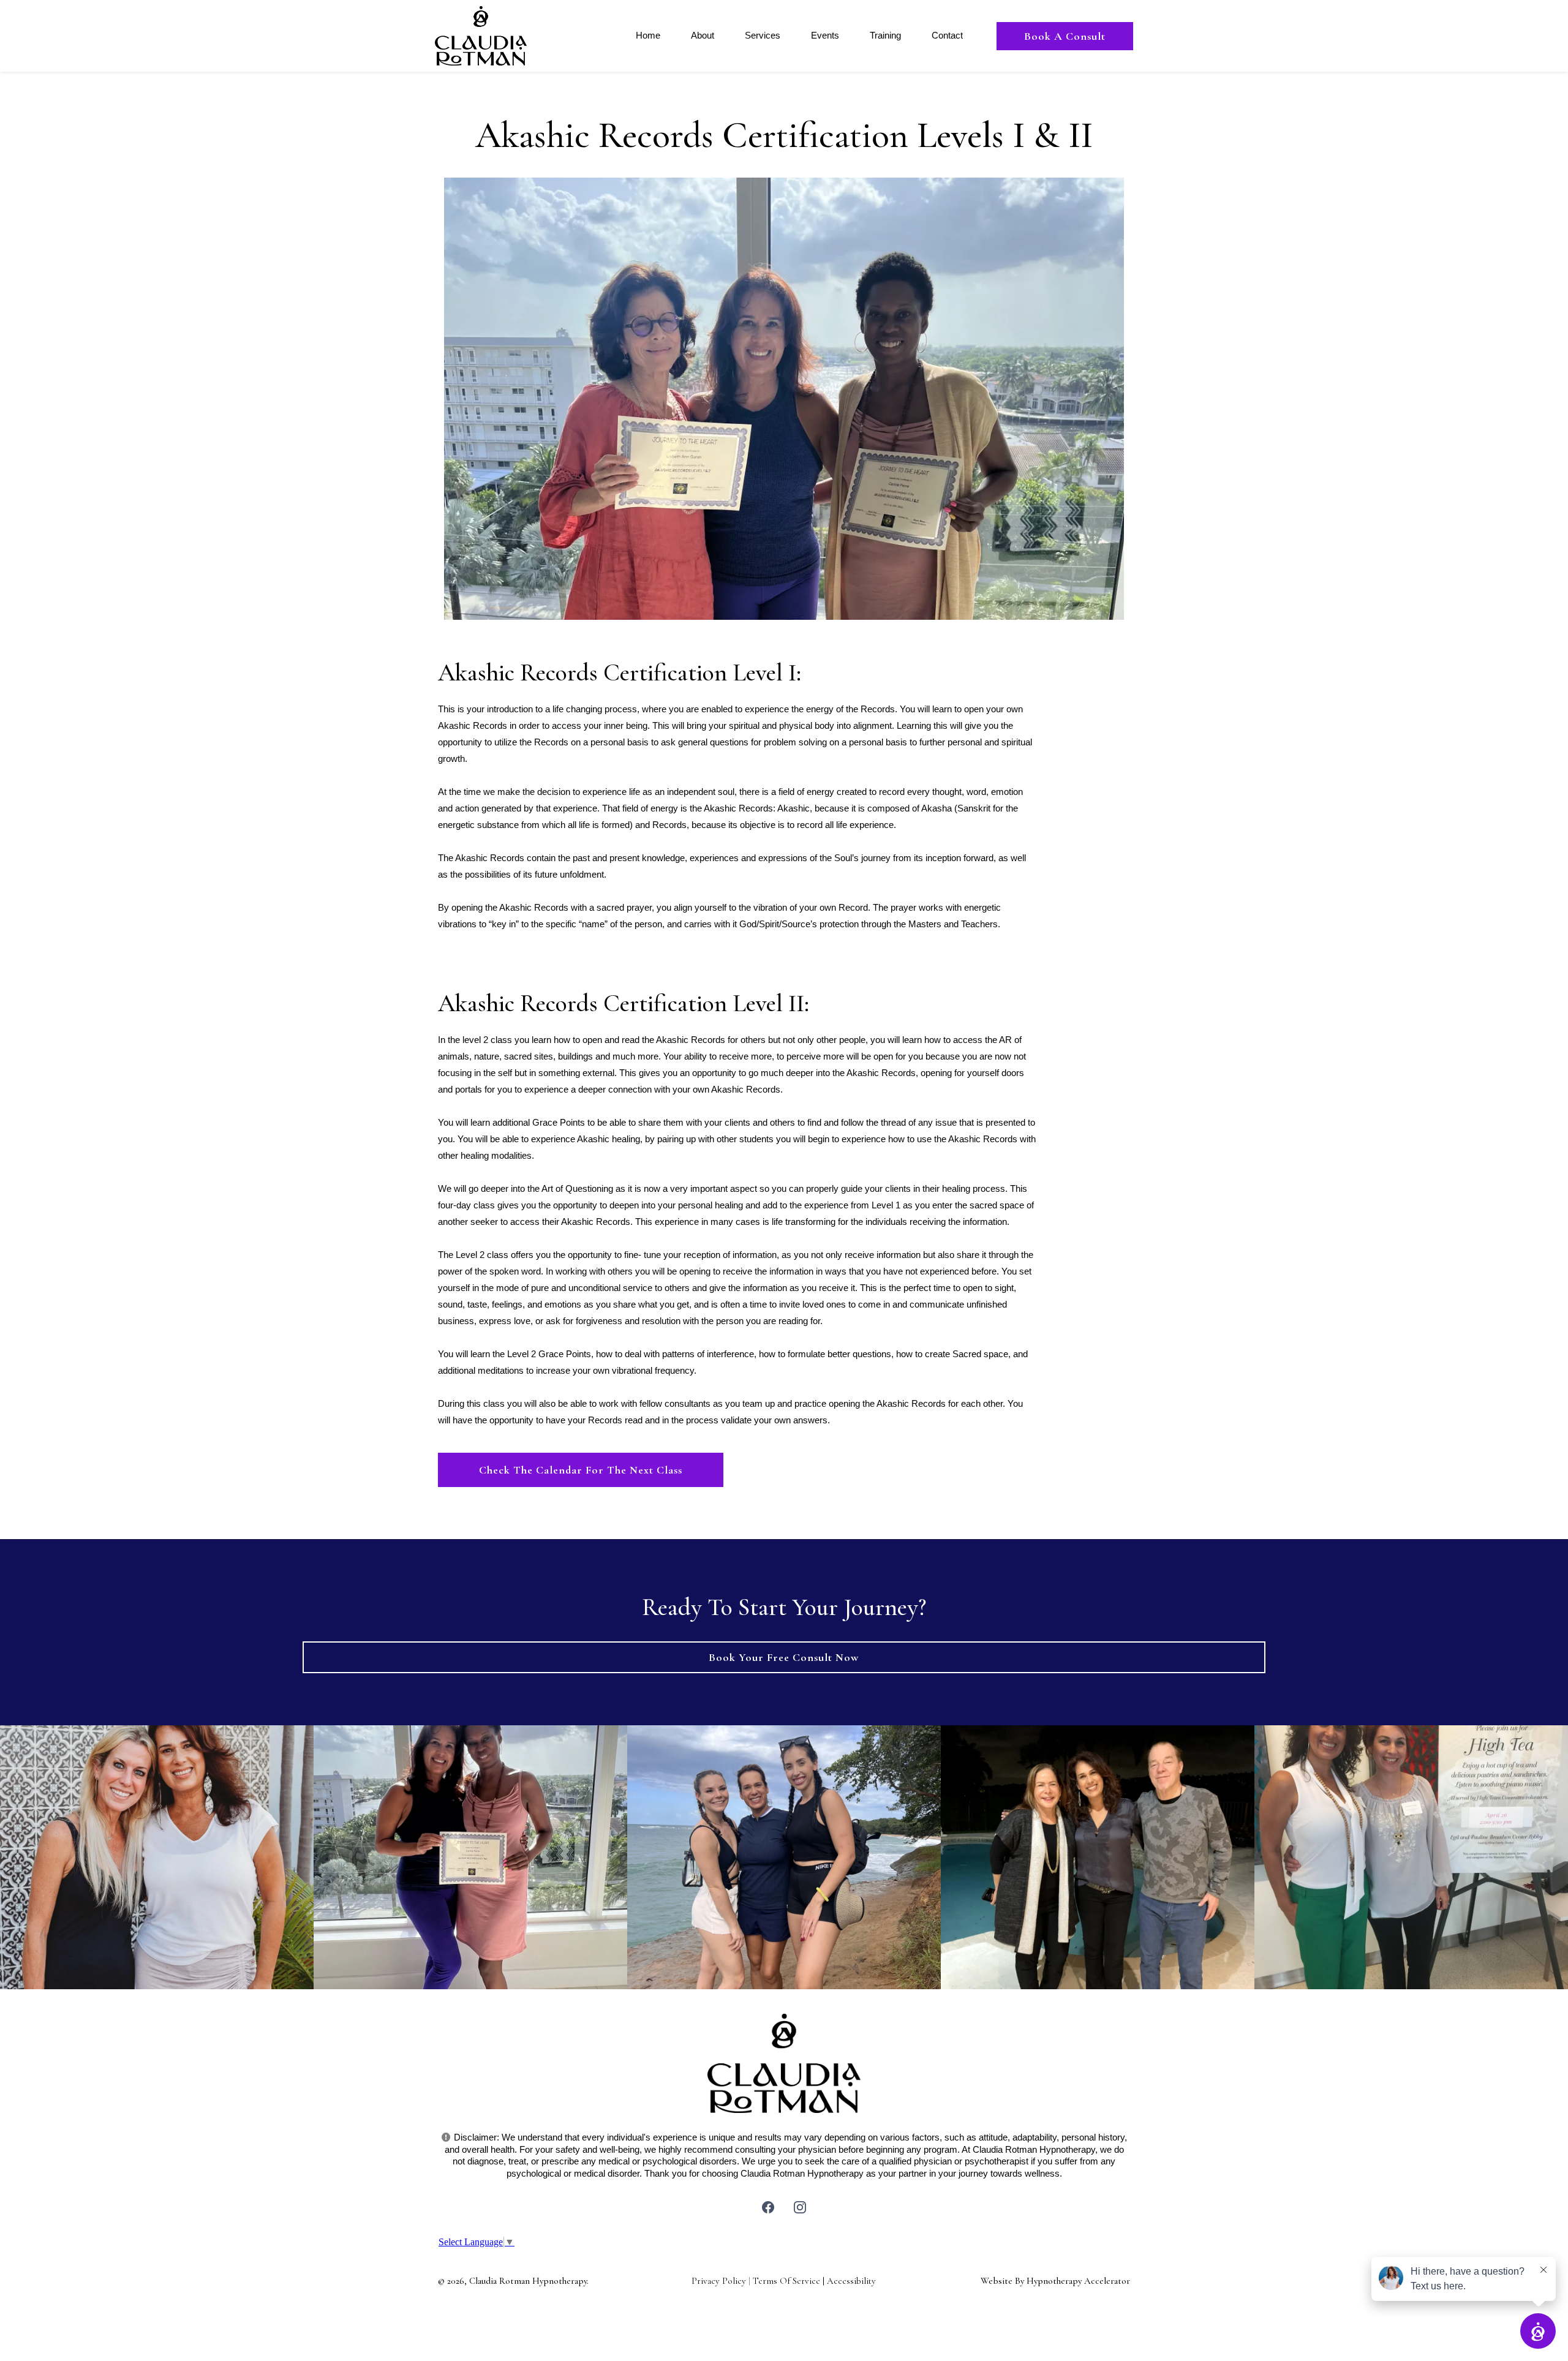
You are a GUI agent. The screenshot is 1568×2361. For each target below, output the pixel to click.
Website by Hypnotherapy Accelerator (1055, 2281)
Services (763, 35)
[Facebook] (768, 2207)
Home (648, 35)
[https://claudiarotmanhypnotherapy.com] (481, 35)
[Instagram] (800, 2207)
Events (825, 35)
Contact (947, 35)
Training (885, 35)
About (703, 35)
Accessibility (851, 2281)
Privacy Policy (719, 2281)
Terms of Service (786, 2281)
